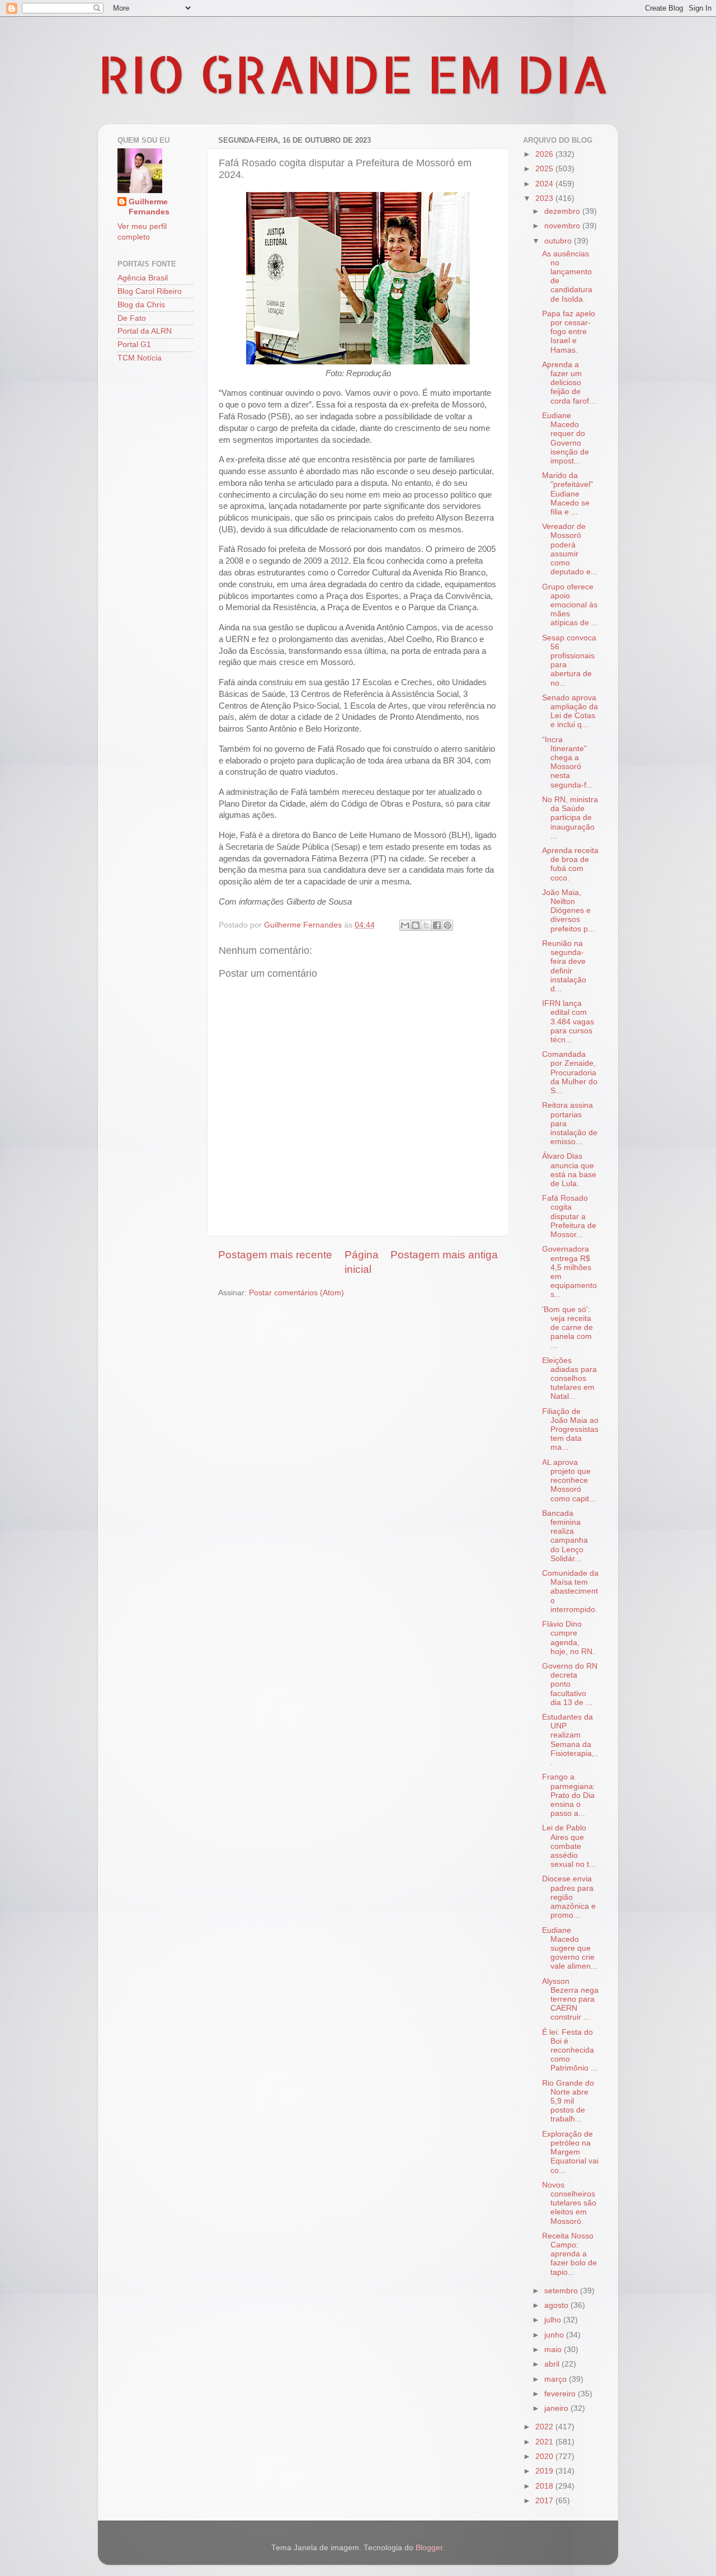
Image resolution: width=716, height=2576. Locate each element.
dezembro (563, 211)
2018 (545, 2486)
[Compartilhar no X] (426, 925)
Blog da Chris (141, 305)
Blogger (429, 2548)
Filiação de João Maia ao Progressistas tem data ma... (570, 1430)
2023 (545, 198)
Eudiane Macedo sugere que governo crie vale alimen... (570, 1949)
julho (554, 2320)
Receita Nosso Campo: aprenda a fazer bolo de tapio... (569, 2254)
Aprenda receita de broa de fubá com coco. (570, 864)
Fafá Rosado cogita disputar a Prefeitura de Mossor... (569, 1216)
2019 (545, 2471)
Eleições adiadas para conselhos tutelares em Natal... (569, 1379)
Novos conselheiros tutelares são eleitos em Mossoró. (569, 2203)
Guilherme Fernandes (149, 207)
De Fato (132, 318)
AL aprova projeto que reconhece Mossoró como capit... (569, 1481)
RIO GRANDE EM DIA (354, 73)
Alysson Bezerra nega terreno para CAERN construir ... (570, 1999)
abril (553, 2364)
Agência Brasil (143, 278)
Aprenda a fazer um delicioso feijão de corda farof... (569, 383)
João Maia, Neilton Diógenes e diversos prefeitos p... (568, 911)
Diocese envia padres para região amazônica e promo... (569, 1897)
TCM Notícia (140, 358)
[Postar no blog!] (416, 925)
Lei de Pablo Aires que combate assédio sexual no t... (569, 1846)
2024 (545, 184)
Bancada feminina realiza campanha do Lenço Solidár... (565, 1536)
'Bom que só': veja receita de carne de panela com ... (567, 1328)
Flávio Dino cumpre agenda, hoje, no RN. (568, 1638)
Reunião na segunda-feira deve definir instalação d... (564, 966)
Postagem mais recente (275, 1255)
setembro (562, 2291)
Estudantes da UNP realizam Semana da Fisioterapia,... (570, 1740)
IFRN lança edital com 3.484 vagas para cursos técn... (568, 1022)
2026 (545, 154)
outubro (559, 241)
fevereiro (561, 2394)
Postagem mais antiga (444, 1255)
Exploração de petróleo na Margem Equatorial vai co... (570, 2152)
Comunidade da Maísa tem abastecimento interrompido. (570, 1591)
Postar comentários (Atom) (296, 1293)
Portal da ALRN (145, 331)
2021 (545, 2442)
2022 (545, 2427)
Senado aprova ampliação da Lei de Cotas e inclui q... (570, 711)
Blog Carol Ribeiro (150, 291)
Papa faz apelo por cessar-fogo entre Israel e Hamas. (569, 332)
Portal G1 (134, 345)
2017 (545, 2501)
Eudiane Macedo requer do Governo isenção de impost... (566, 438)
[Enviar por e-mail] (405, 925)
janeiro (557, 2408)
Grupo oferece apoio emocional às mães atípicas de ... (570, 605)
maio (554, 2350)
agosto (557, 2305)
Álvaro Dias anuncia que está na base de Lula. (569, 1170)
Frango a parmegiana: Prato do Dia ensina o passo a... (569, 1795)
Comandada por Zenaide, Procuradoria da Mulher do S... (570, 1072)
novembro (563, 226)
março (557, 2379)
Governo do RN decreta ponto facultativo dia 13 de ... (570, 1684)
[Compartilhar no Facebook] (437, 925)
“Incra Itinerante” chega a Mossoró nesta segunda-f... (567, 762)
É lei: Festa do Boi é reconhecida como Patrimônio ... (570, 2050)
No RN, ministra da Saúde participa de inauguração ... (570, 818)
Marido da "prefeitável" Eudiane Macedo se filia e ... (567, 494)
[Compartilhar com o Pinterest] (447, 925)
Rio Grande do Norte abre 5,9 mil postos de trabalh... (568, 2101)
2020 (545, 2456)
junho (555, 2335)
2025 (545, 169)
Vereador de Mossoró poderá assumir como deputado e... (570, 549)
